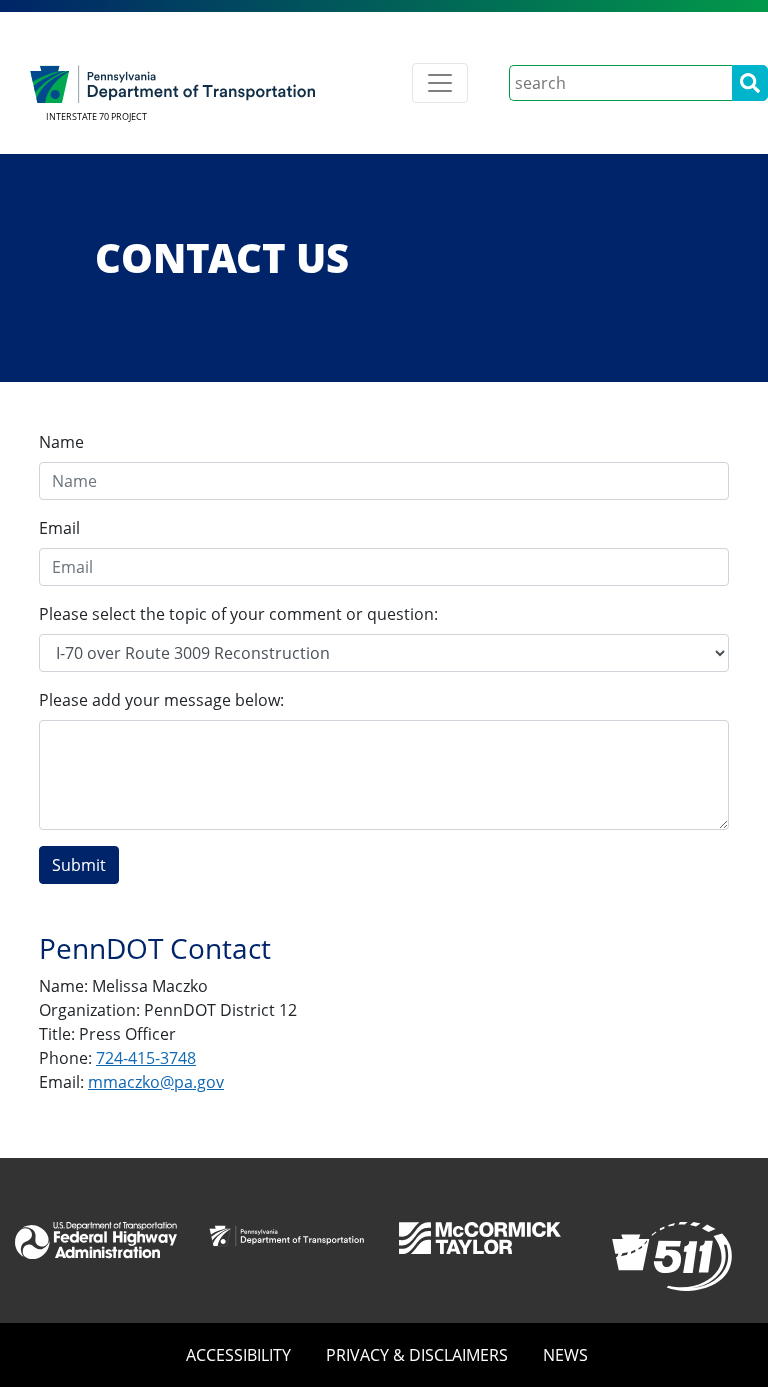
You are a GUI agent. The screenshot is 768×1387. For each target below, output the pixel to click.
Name (61, 442)
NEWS (565, 1355)
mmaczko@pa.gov (156, 1082)
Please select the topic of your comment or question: (238, 614)
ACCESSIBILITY (238, 1355)
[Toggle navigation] (440, 83)
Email (59, 528)
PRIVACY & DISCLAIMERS (417, 1355)
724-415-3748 (146, 1058)
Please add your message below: (161, 700)
